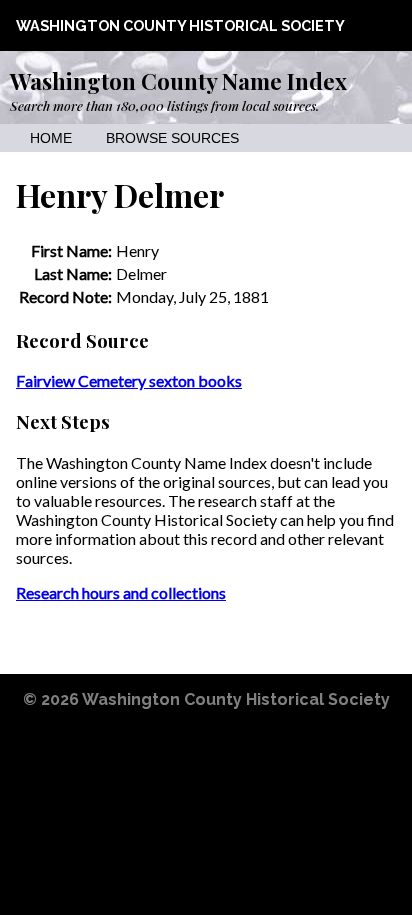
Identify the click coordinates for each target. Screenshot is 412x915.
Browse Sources (172, 138)
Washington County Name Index (178, 81)
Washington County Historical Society (180, 25)
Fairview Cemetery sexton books (129, 380)
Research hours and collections (121, 592)
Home (51, 138)
